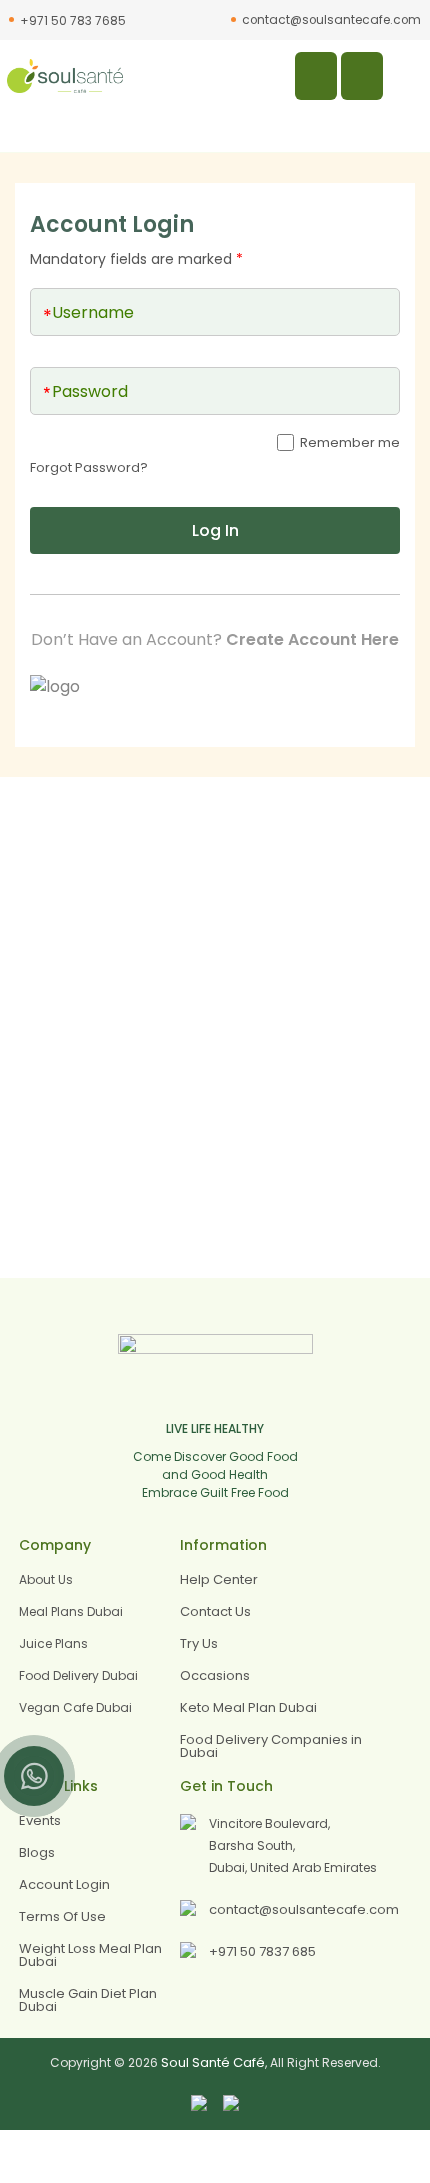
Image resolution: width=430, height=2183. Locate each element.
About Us (46, 1579)
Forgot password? (89, 467)
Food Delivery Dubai (78, 1675)
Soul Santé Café (213, 2062)
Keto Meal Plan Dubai (248, 1707)
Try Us (199, 1643)
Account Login (64, 1884)
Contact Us (215, 1611)
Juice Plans (53, 1643)
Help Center (219, 1579)
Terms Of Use (62, 1916)
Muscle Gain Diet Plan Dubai (88, 2000)
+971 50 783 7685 (73, 21)
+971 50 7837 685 (262, 1951)
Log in (215, 530)
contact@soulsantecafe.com (331, 20)
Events (40, 1820)
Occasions (215, 1675)
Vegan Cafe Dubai (75, 1707)
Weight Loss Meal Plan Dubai (90, 1955)
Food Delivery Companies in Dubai (271, 1746)
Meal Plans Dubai (71, 1611)
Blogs (37, 1852)
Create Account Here (312, 639)
